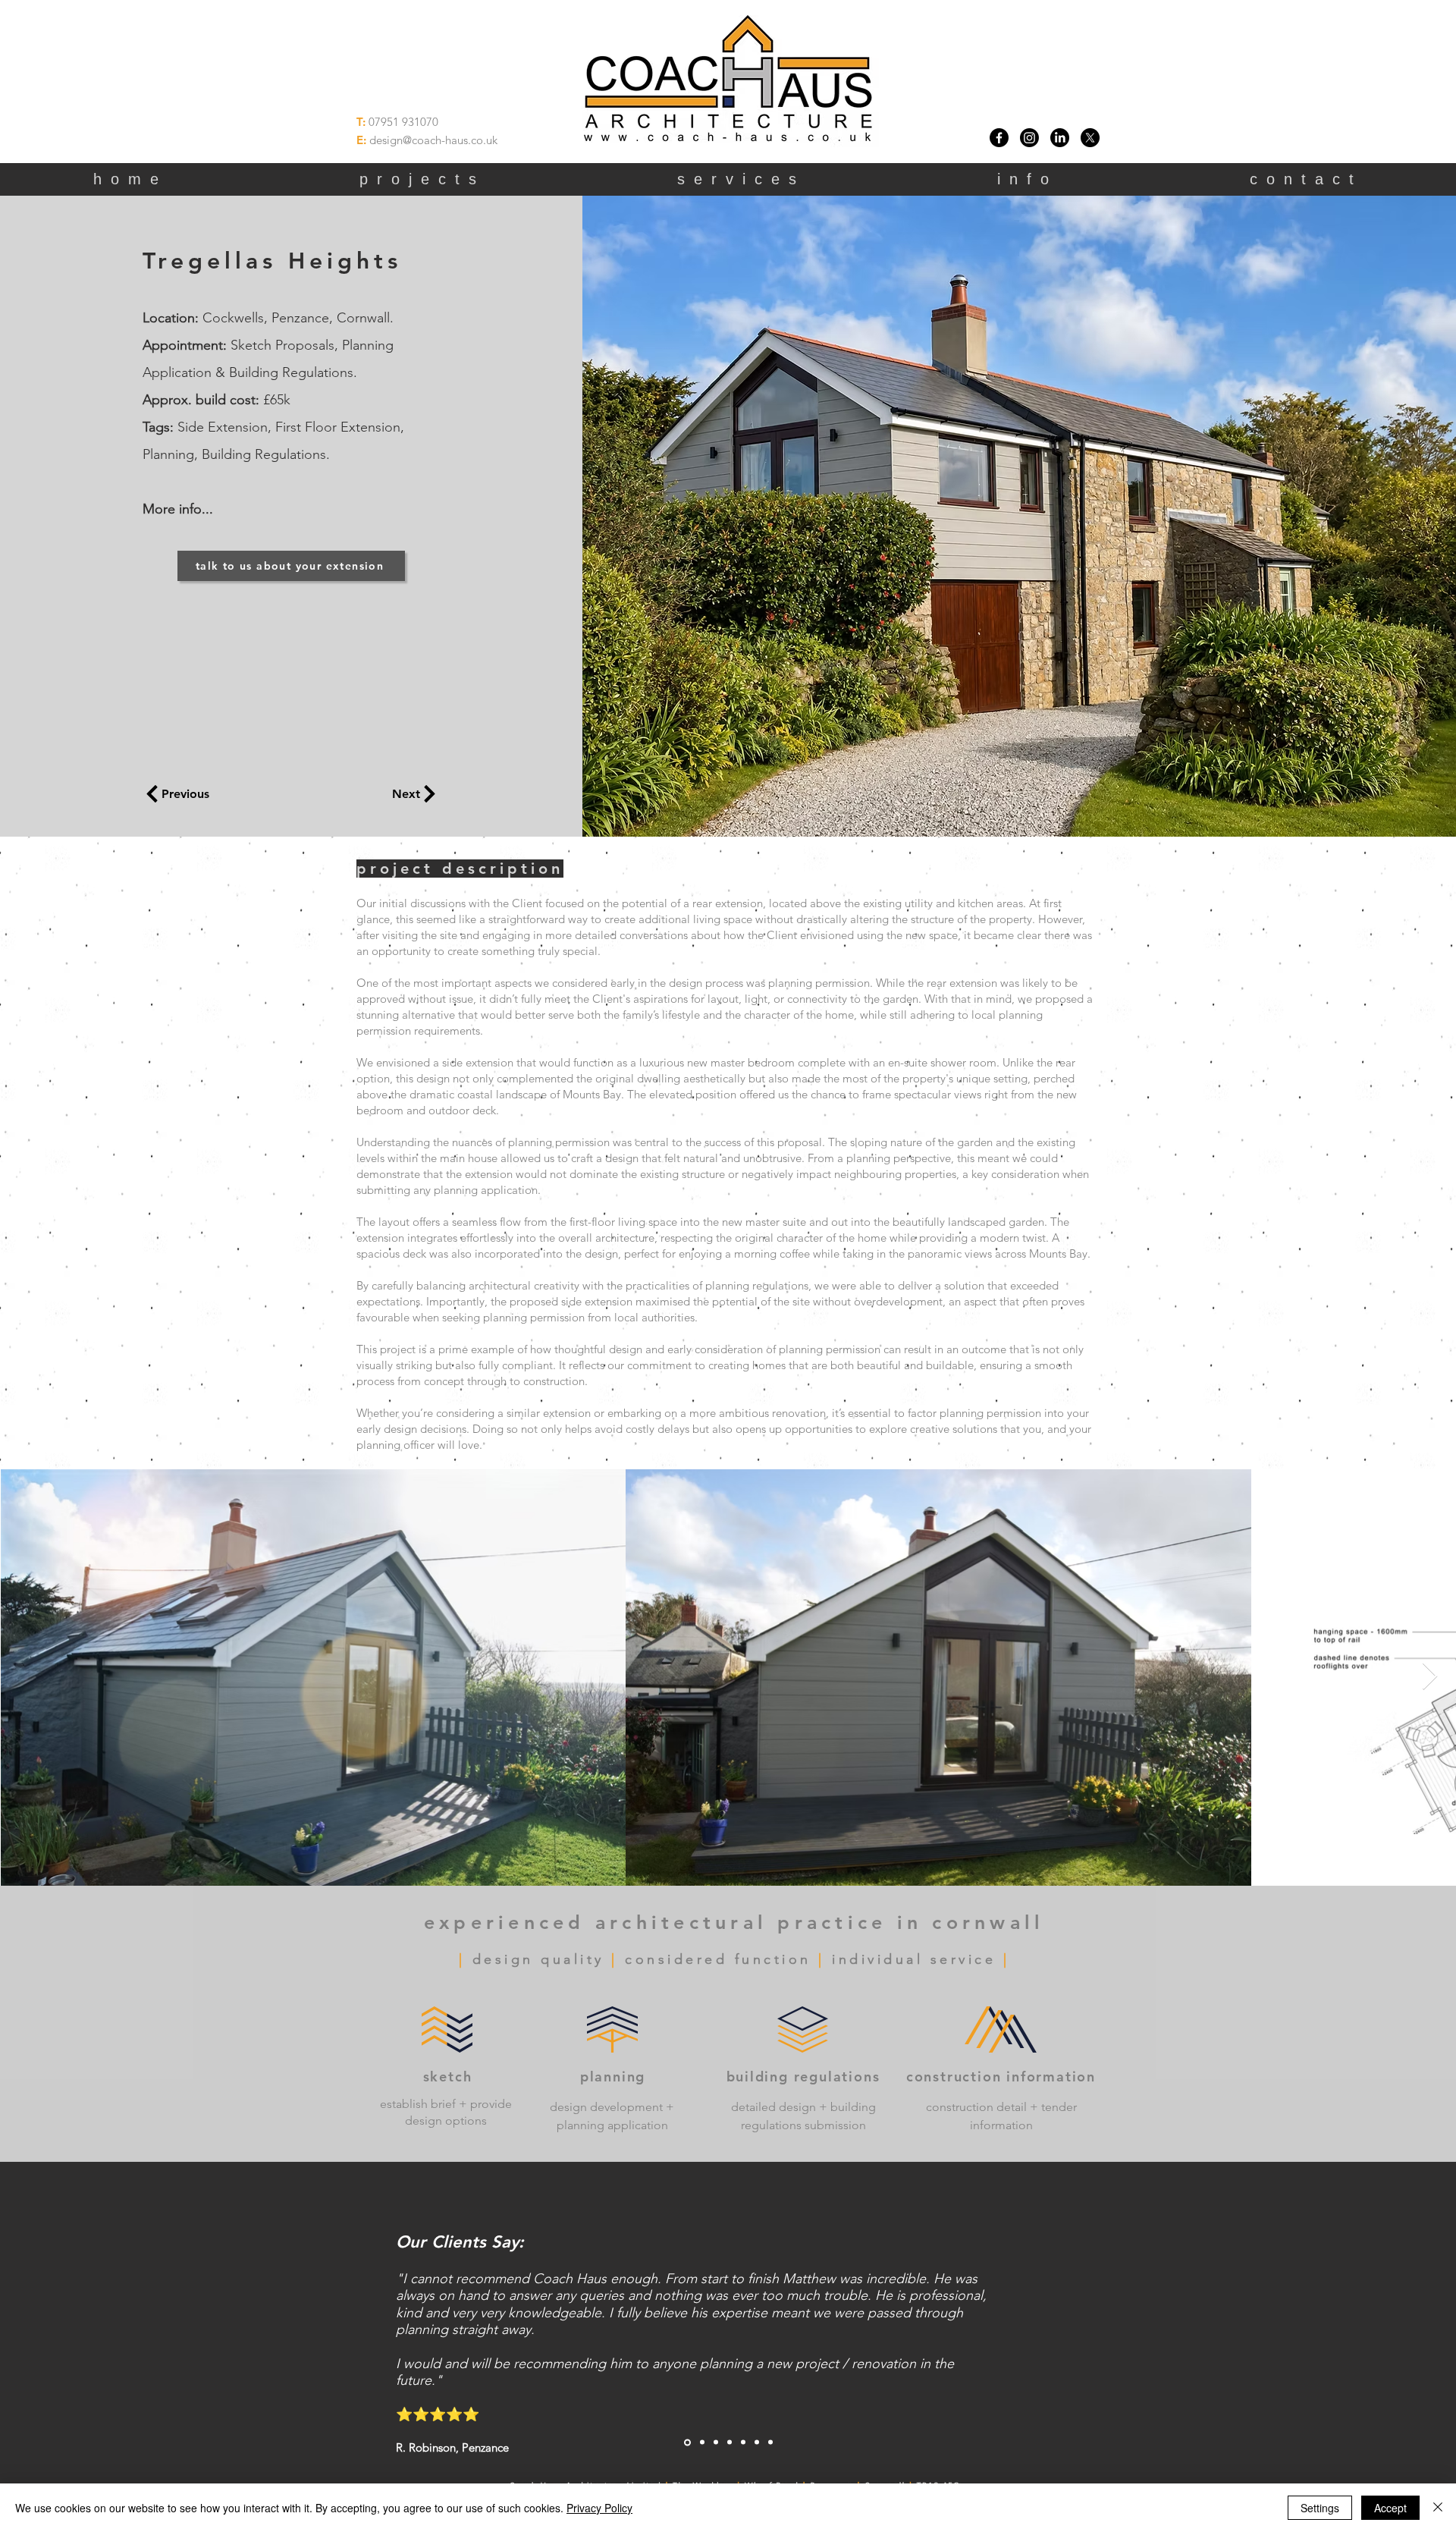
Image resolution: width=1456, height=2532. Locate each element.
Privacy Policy (599, 2508)
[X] (1090, 138)
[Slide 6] (757, 2442)
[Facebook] (999, 138)
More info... (178, 509)
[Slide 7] (770, 2442)
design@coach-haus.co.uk (433, 140)
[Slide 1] (687, 2442)
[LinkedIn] (1060, 138)
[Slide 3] (716, 2442)
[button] (1028, 179)
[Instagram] (1029, 138)
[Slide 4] (730, 2442)
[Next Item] (1430, 1677)
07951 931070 (403, 122)
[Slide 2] (702, 2442)
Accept (1390, 2508)
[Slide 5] (743, 2442)
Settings (1320, 2508)
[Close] (1438, 2508)
